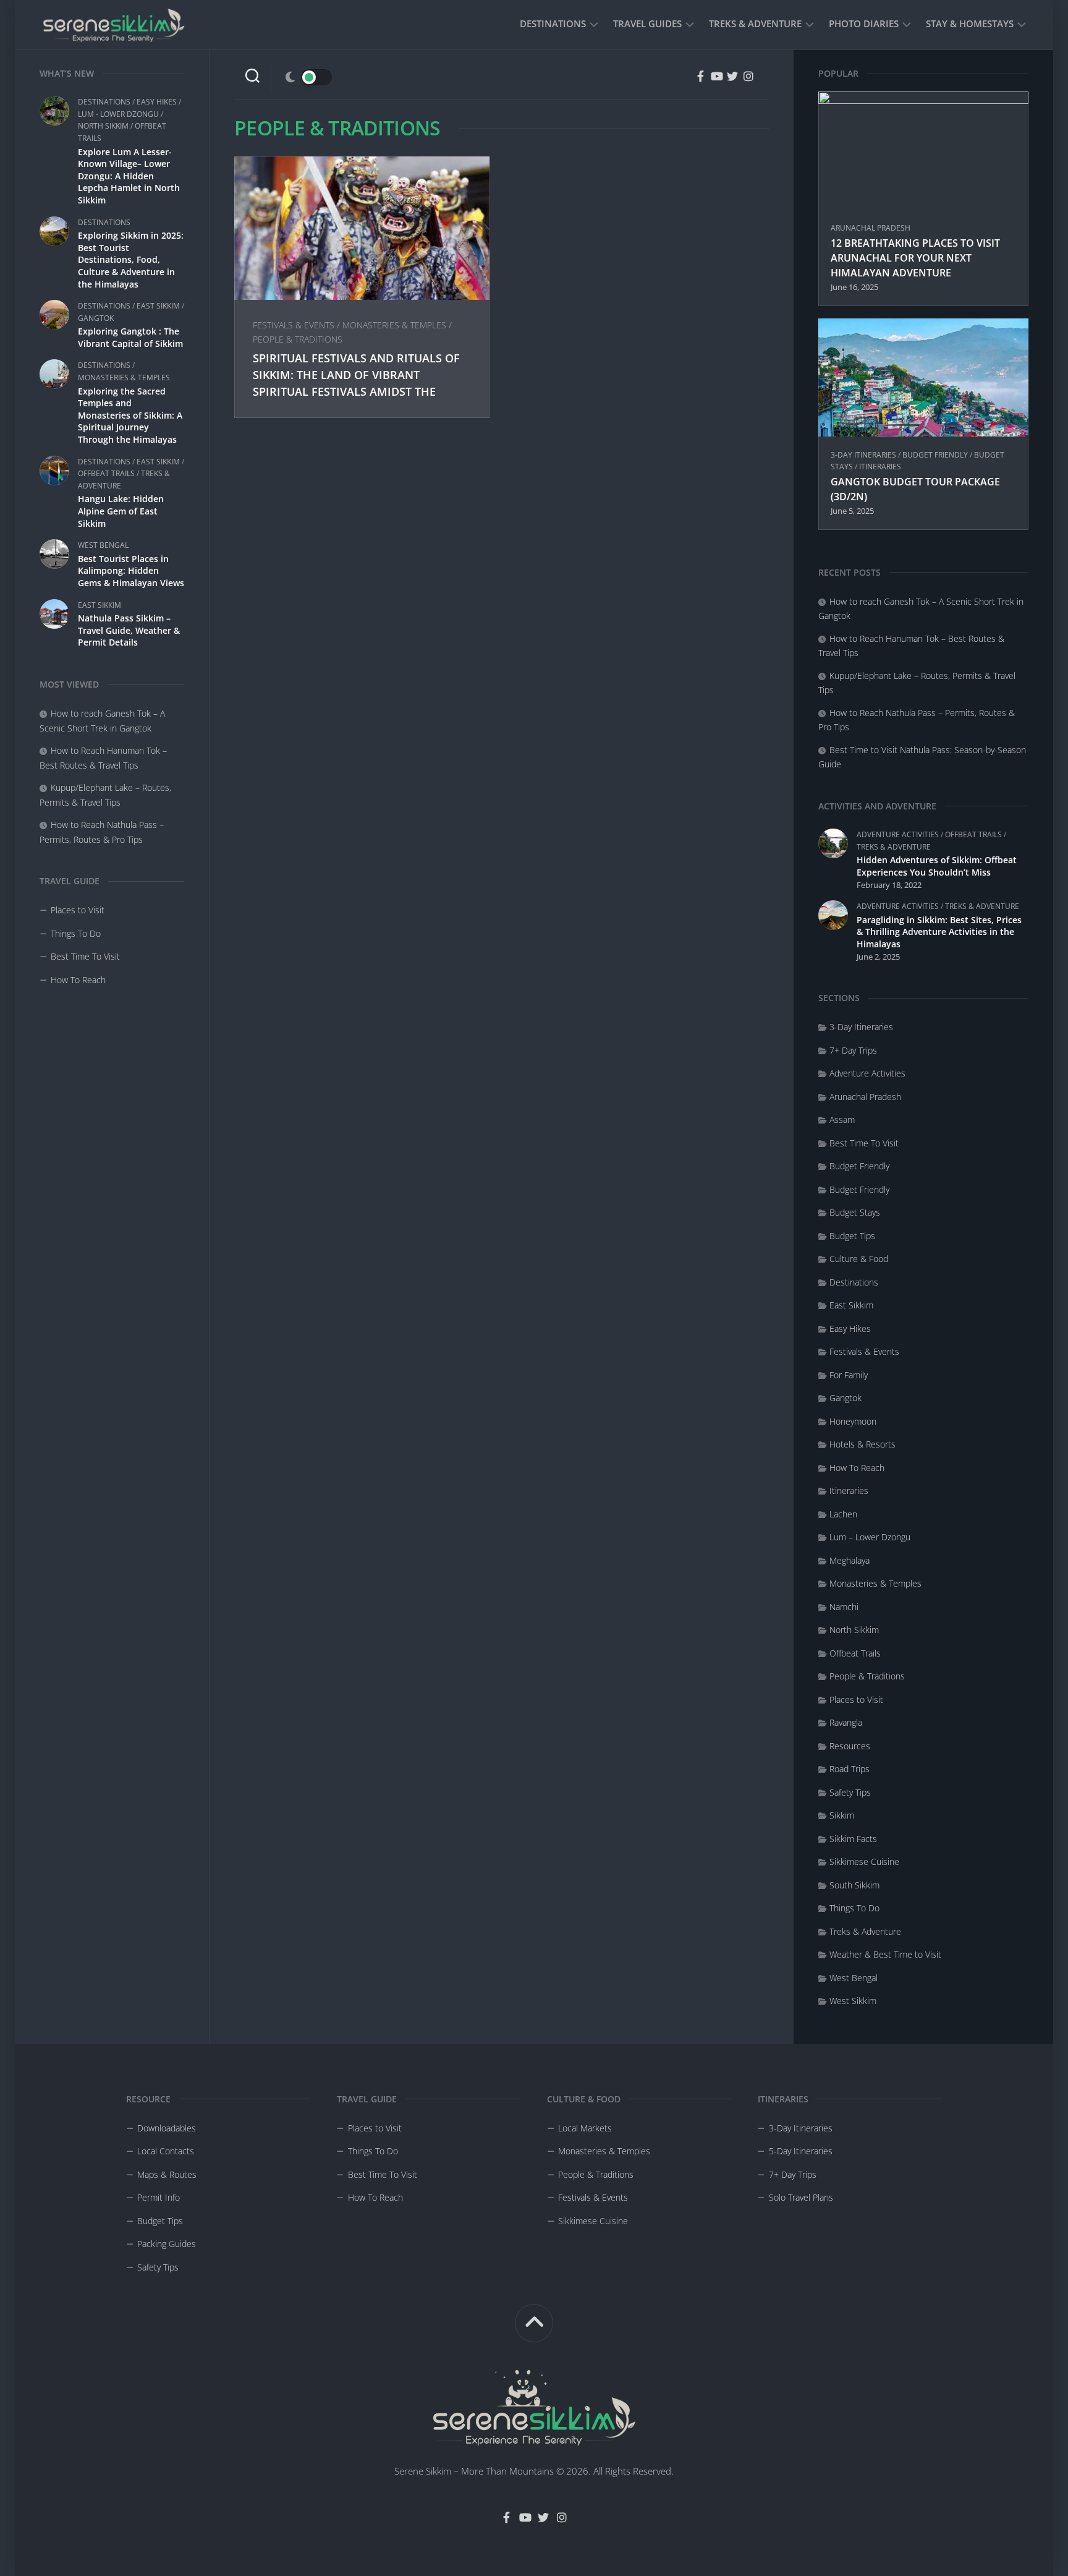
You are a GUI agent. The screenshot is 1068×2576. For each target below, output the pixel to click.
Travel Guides (647, 23)
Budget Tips (852, 1236)
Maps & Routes (167, 2174)
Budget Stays (855, 1212)
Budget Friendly (935, 455)
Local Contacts (166, 2151)
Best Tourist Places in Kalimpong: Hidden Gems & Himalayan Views (131, 571)
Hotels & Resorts (862, 1444)
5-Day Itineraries (801, 2151)
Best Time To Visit (85, 956)
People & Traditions (298, 339)
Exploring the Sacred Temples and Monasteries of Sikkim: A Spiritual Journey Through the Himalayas (130, 415)
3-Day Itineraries (863, 455)
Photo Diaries (864, 23)
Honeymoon (853, 1421)
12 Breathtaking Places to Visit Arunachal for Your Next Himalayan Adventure (915, 258)
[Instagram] (748, 76)
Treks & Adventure (755, 23)
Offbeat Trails (106, 473)
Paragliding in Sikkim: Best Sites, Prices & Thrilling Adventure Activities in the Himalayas (939, 932)
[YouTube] (716, 76)
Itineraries (880, 467)
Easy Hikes (157, 102)
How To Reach (78, 980)
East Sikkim (158, 306)
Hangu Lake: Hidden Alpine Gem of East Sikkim (121, 511)
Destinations (553, 23)
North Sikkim (103, 126)
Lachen (843, 1514)
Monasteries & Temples (124, 377)
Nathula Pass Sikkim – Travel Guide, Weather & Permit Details (129, 630)
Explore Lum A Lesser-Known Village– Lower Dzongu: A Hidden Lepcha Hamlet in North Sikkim (129, 176)
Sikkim (842, 1815)
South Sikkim (854, 1885)
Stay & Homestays (970, 23)
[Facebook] (700, 76)
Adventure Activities (898, 834)
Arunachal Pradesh (871, 228)
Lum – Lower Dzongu (870, 1537)
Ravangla (846, 1722)
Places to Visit (78, 910)
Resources (850, 1746)
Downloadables (167, 2128)
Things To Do (76, 933)
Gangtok (96, 318)
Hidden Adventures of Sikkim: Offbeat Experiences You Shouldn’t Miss (937, 866)
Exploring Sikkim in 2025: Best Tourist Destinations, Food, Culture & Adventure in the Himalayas (131, 259)
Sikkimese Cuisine (864, 1862)
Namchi (844, 1607)
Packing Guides (167, 2244)
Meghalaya (850, 1560)
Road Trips (850, 1769)
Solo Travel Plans (801, 2197)
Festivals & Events (294, 325)
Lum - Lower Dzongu (118, 114)
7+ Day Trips (853, 1050)
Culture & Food (859, 1259)
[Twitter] (732, 76)
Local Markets (585, 2128)
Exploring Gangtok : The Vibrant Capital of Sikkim (130, 337)
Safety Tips (850, 1792)
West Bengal (103, 545)
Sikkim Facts (853, 1839)
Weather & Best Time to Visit (885, 1954)
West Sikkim (853, 2001)
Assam (842, 1120)
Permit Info (159, 2197)
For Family (849, 1375)
